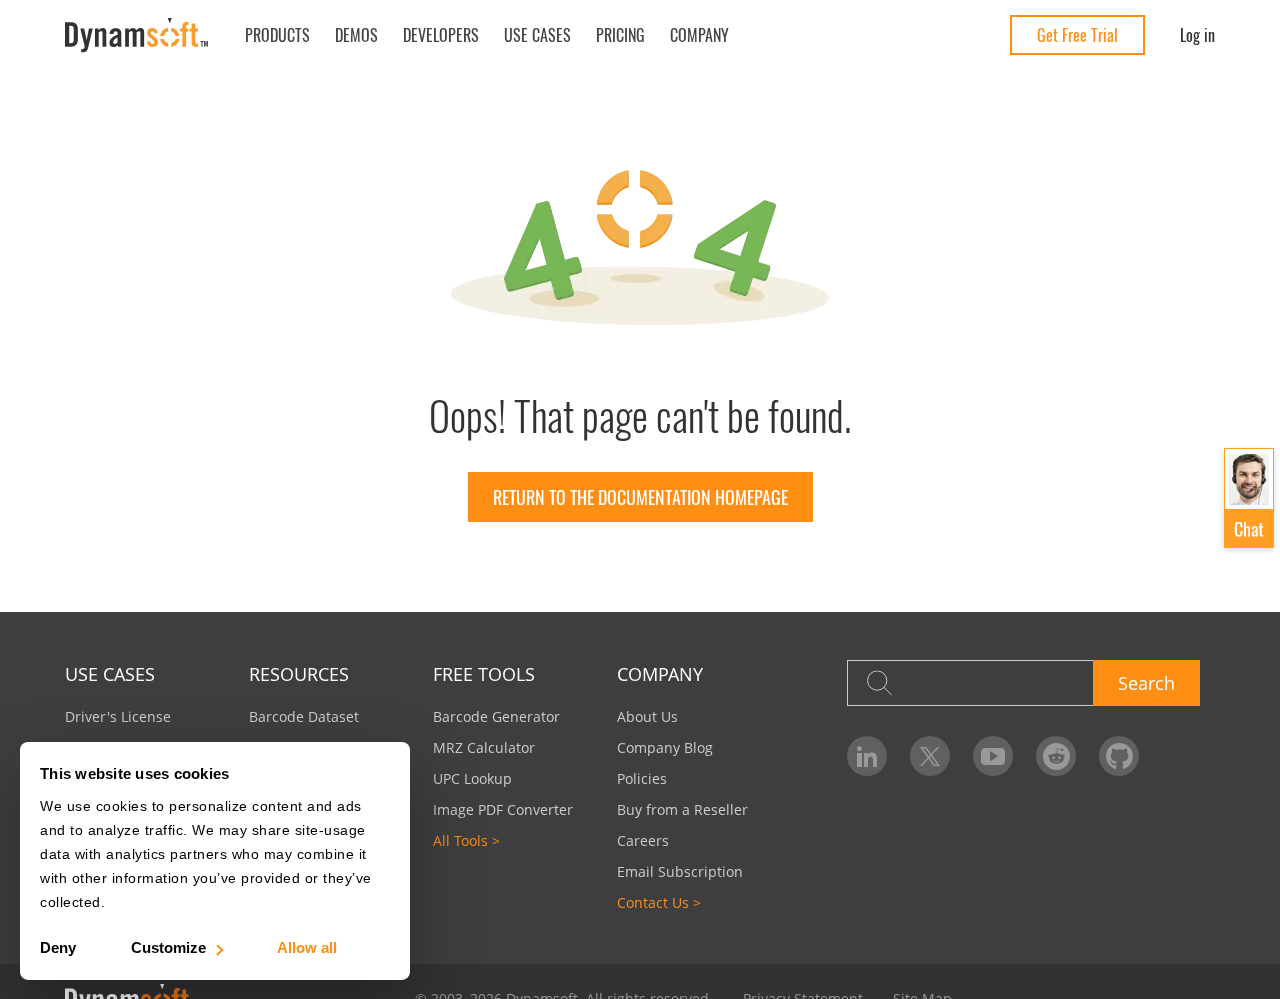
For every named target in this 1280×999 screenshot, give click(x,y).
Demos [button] (356, 35)
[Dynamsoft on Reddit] (1056, 756)
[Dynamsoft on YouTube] (993, 756)
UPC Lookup (472, 778)
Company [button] (699, 35)
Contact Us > (659, 902)
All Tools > (466, 840)
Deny (58, 947)
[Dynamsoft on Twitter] (930, 756)
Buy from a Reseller (682, 809)
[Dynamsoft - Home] (137, 35)
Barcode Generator (496, 716)
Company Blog (665, 747)
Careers (643, 840)
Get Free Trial (1077, 35)
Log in (1197, 35)
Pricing (620, 35)
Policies (642, 778)
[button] (1249, 498)
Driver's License (118, 716)
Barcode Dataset (304, 716)
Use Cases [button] (537, 35)
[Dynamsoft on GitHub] (1119, 756)
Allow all (307, 947)
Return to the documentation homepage (640, 497)
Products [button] (277, 35)
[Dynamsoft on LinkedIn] (867, 756)
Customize (168, 947)
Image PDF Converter (503, 809)
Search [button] (1146, 683)
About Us (647, 716)
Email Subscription (680, 871)
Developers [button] (441, 35)
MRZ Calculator (484, 747)
